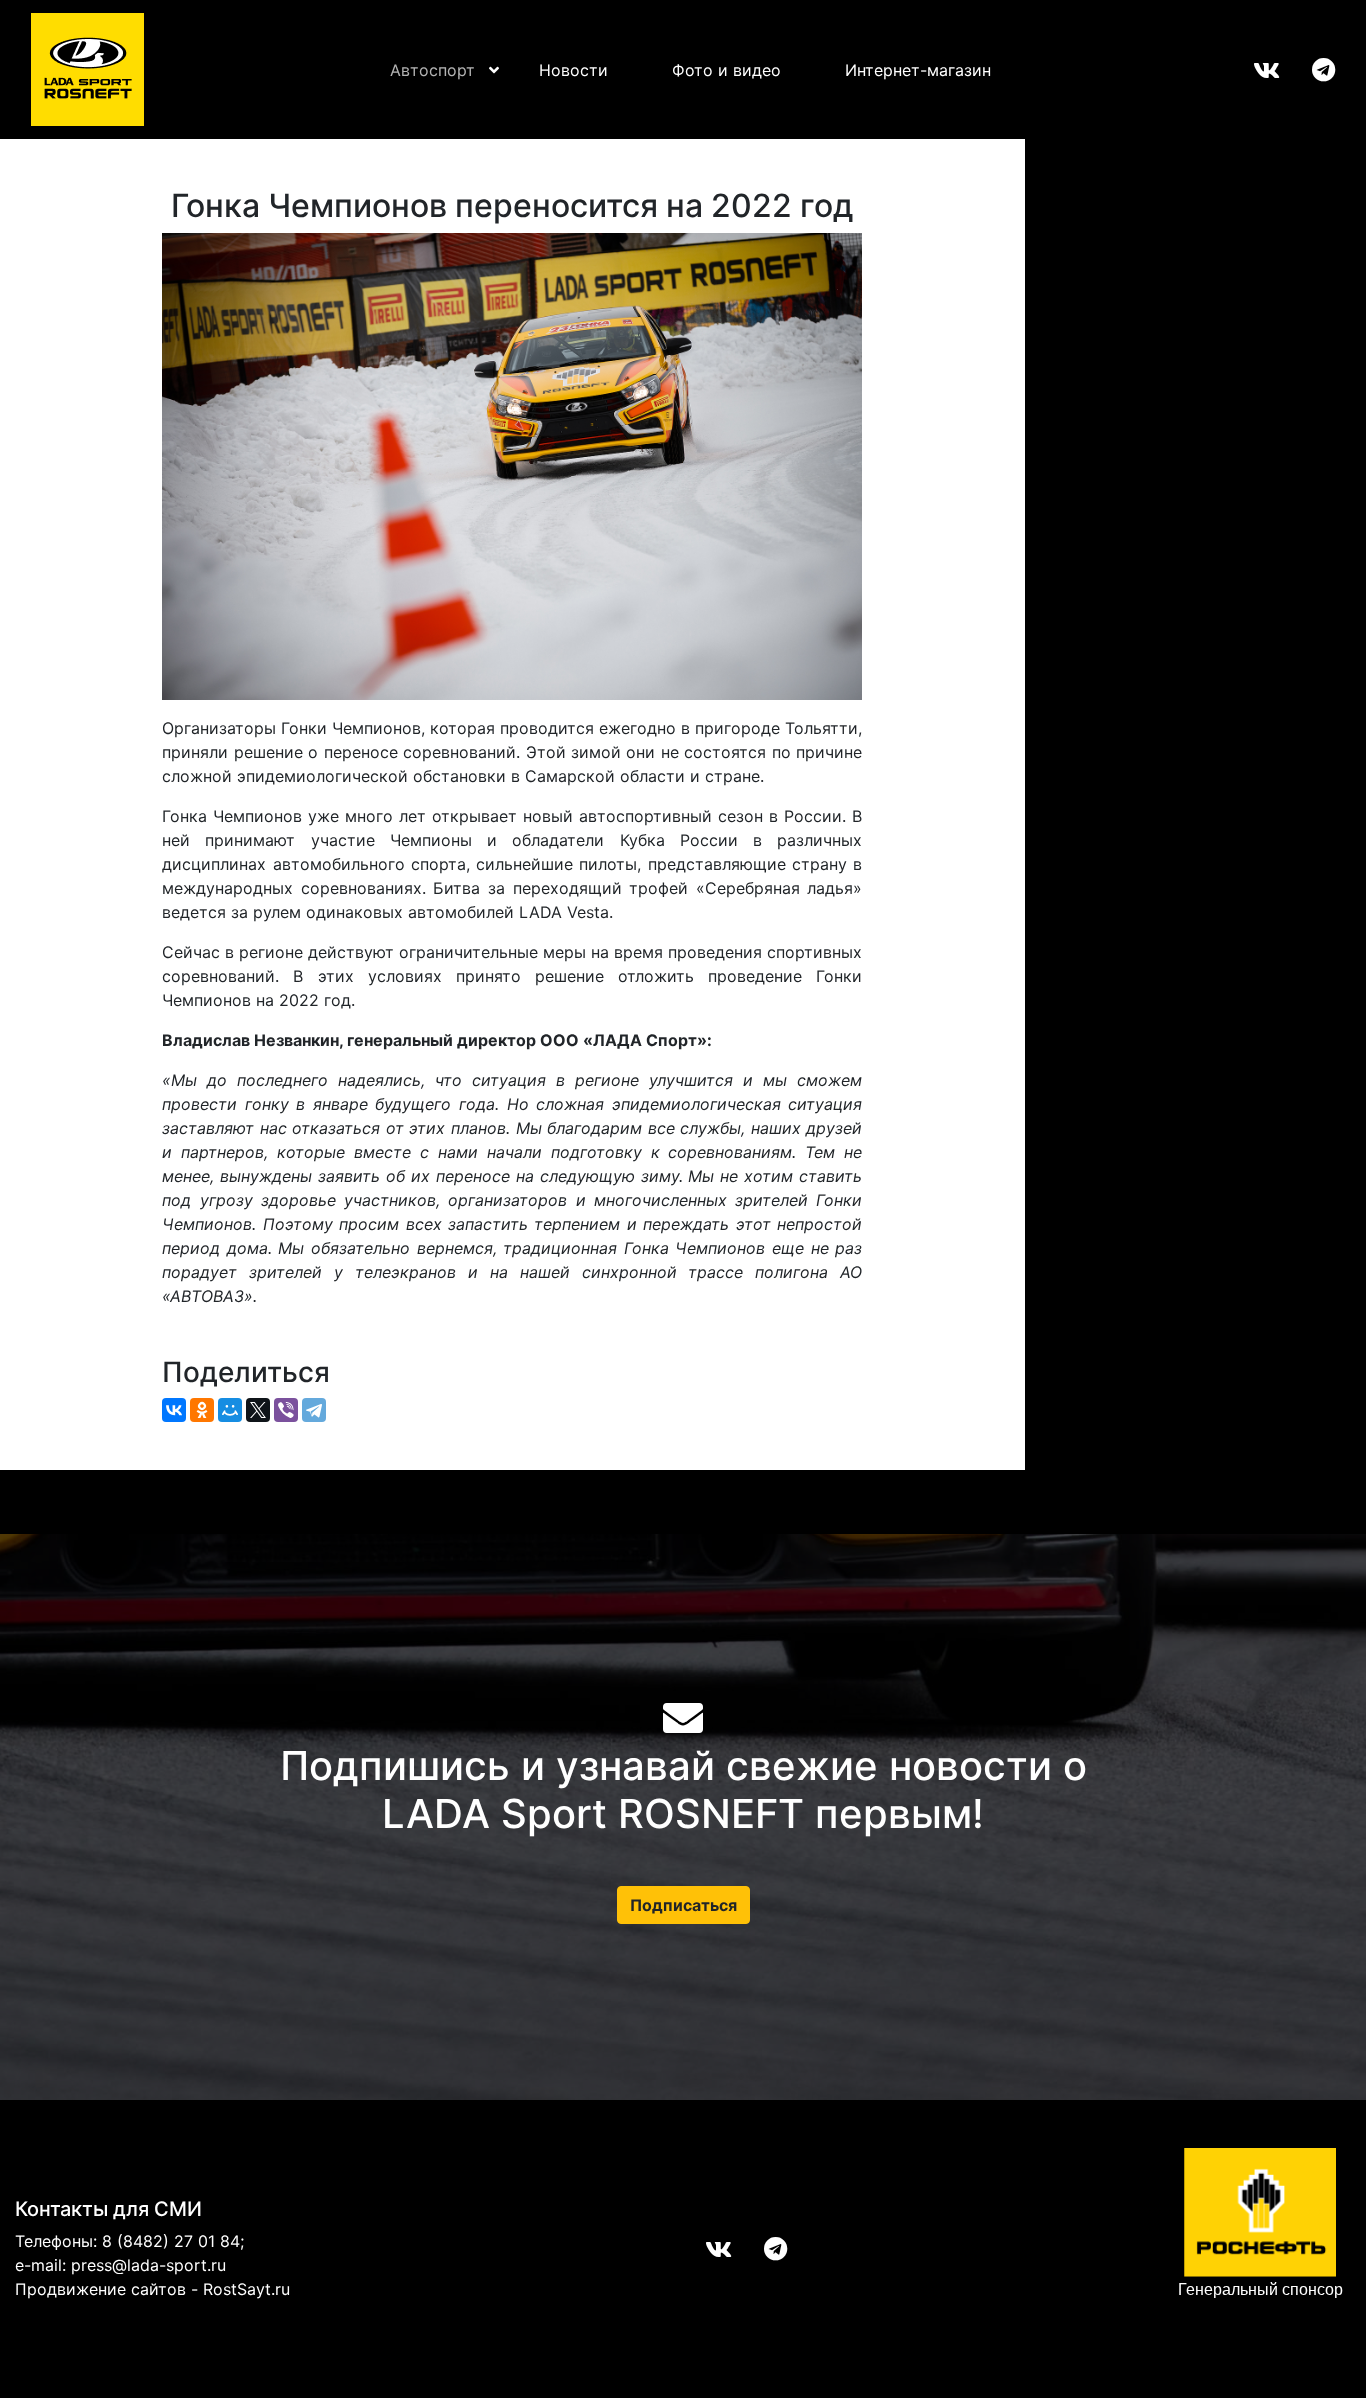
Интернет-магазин (918, 70)
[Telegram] (314, 1410)
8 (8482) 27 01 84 (171, 2241)
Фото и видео (726, 70)
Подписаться (683, 1905)
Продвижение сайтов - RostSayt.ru (152, 2289)
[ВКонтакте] (174, 1410)
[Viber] (286, 1410)
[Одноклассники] (202, 1410)
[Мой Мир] (230, 1410)
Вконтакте (1250, 70)
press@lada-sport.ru (148, 2265)
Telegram (1307, 70)
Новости (573, 70)
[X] (258, 1410)
